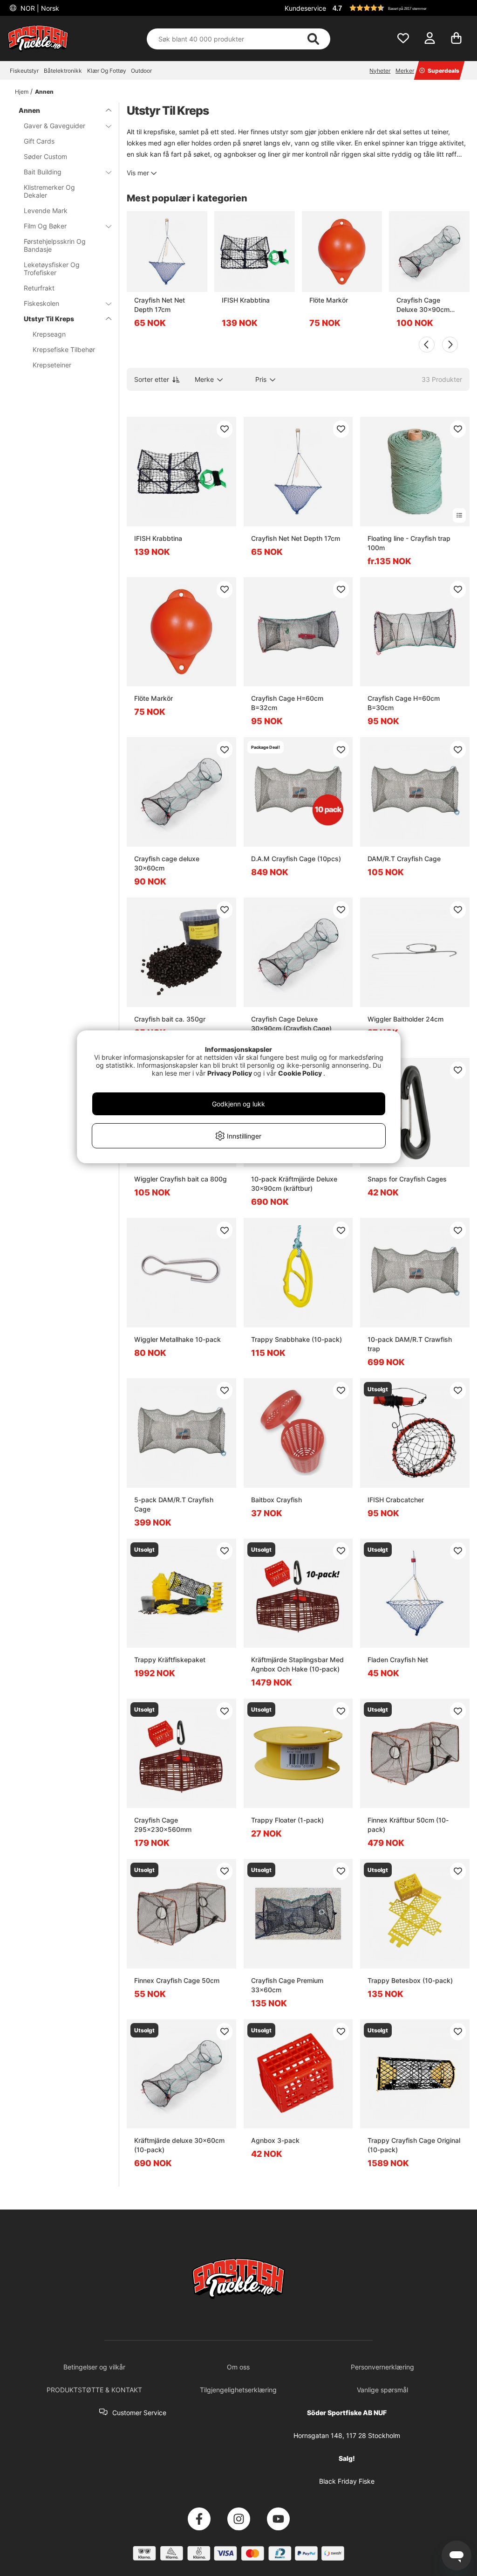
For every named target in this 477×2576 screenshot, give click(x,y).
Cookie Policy (300, 1073)
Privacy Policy (230, 1073)
